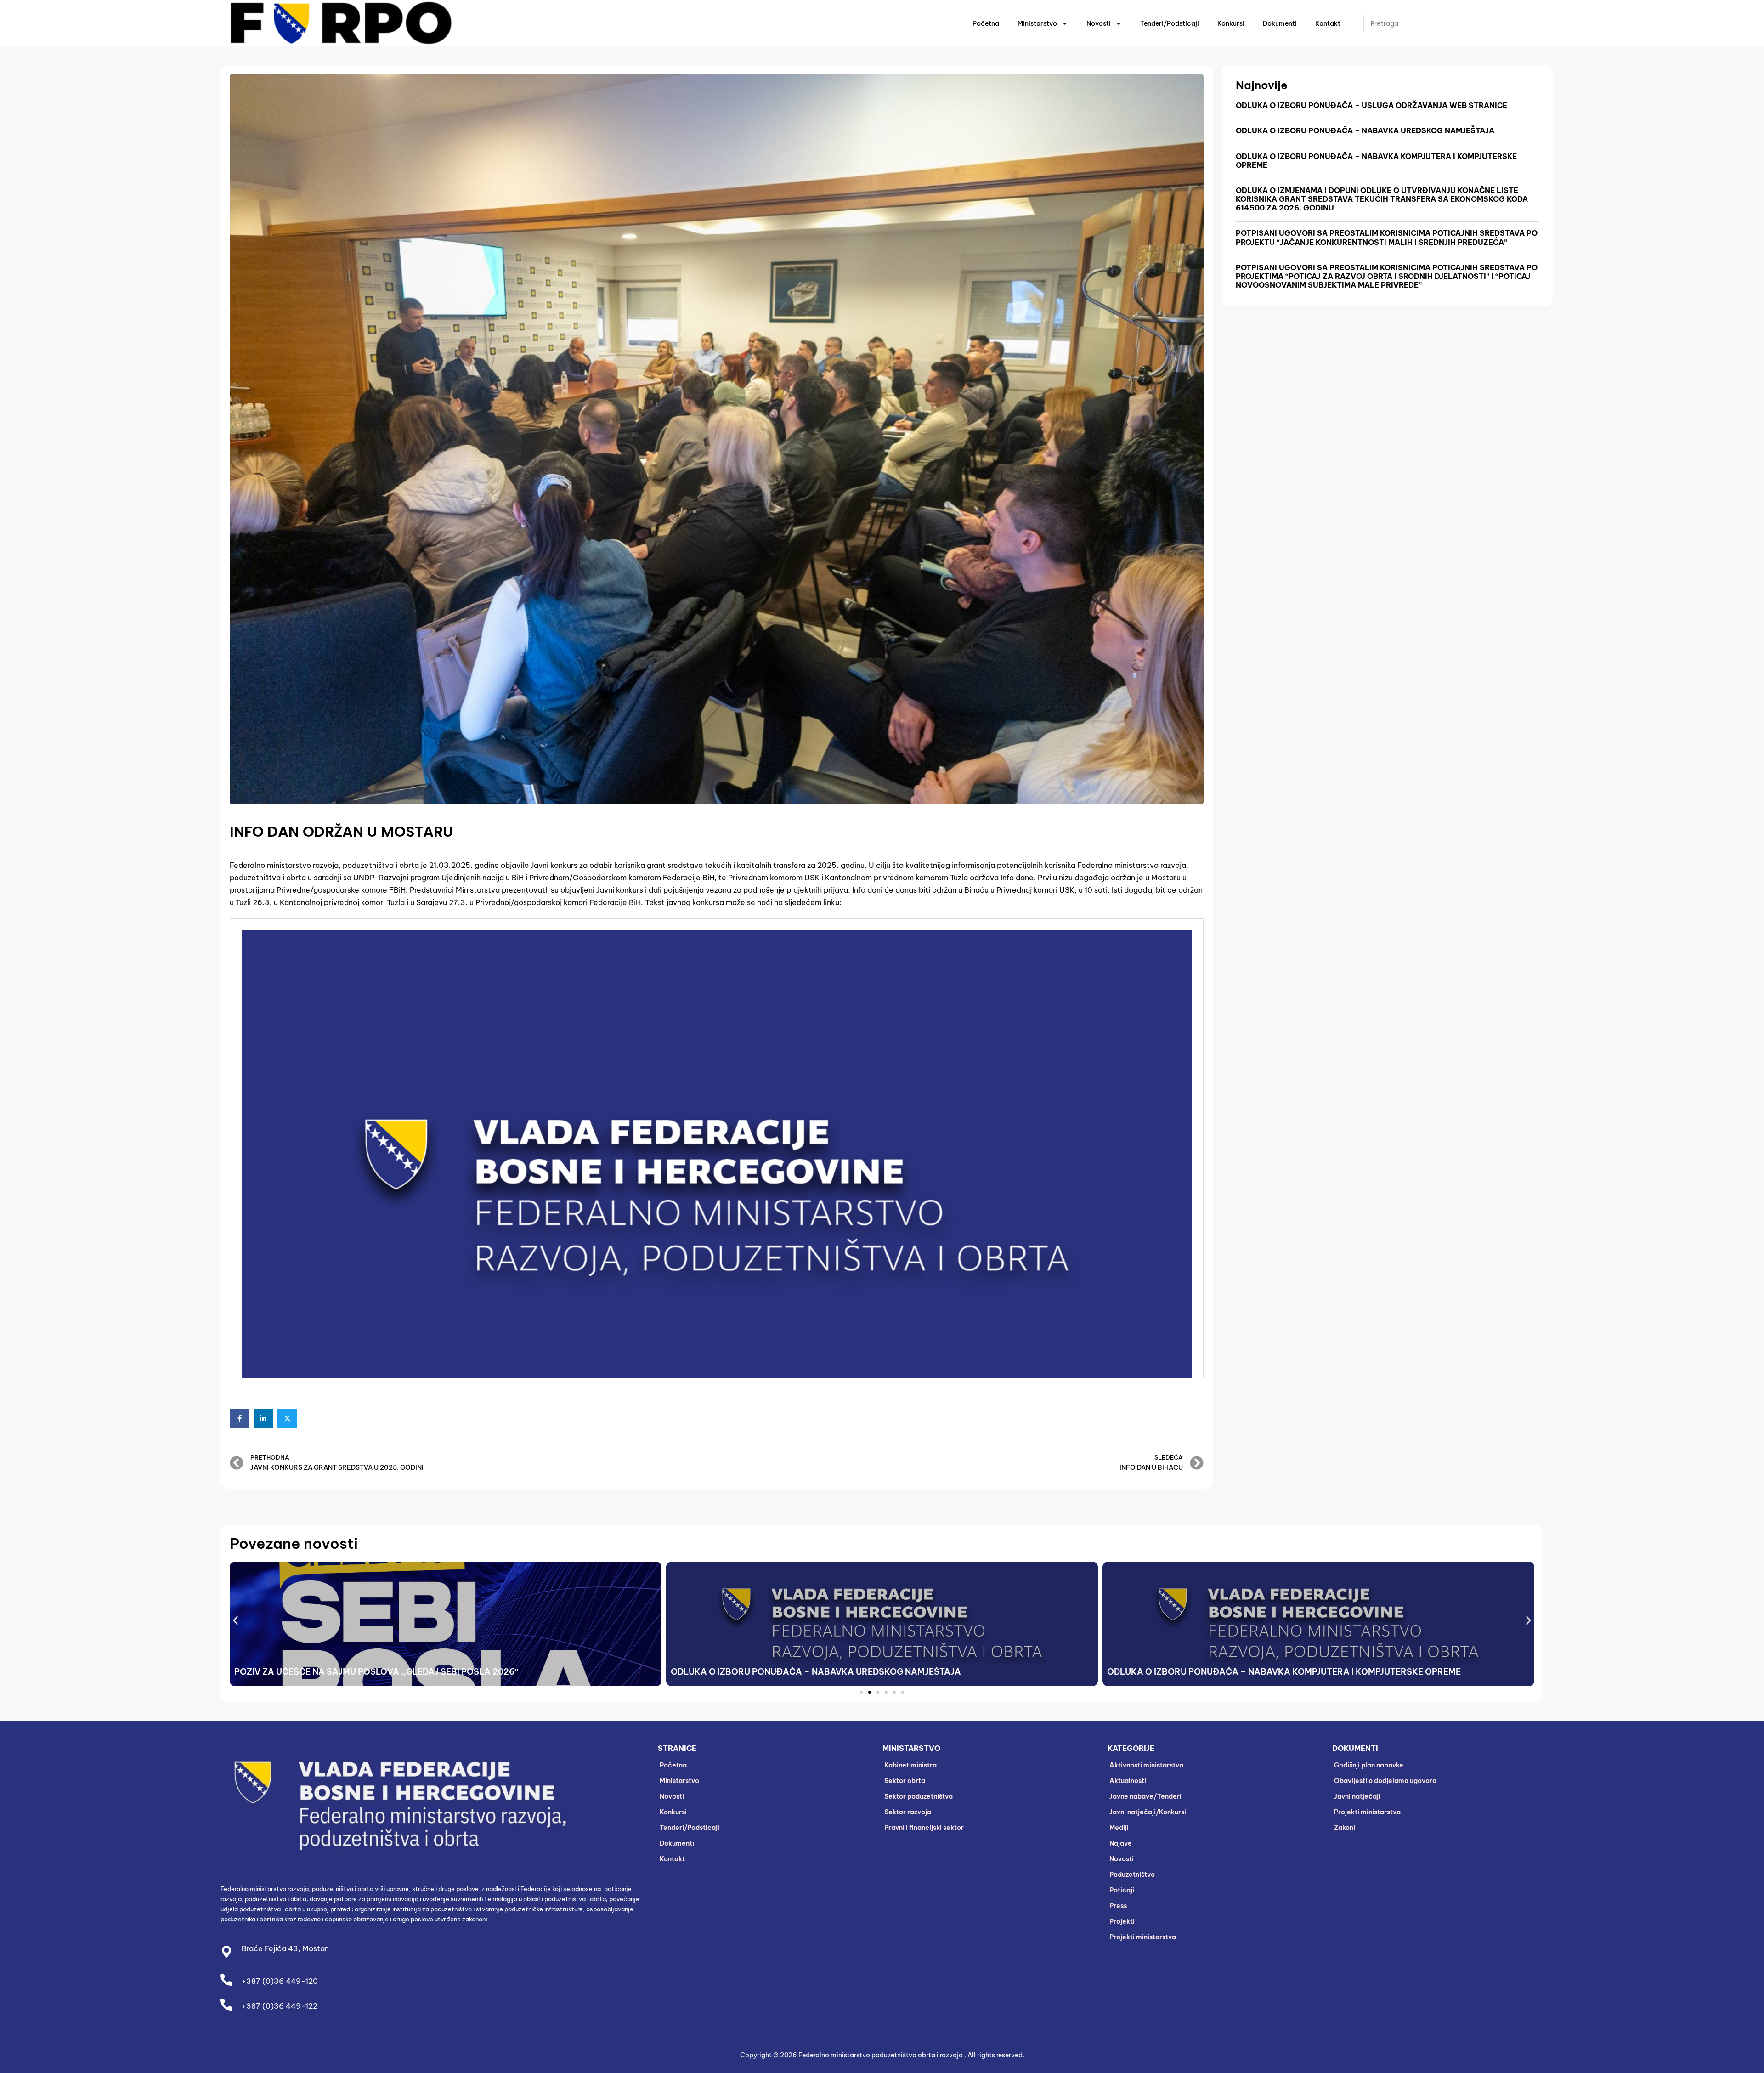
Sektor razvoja (908, 1812)
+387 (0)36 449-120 (280, 1981)
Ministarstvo (1037, 23)
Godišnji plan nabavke (1369, 1765)
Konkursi (1231, 23)
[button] (235, 1621)
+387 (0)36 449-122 (280, 2006)
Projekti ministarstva (1143, 1937)
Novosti (1099, 23)
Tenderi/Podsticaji (1170, 23)
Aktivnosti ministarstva (1146, 1765)
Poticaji (1122, 1890)
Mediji (1119, 1828)
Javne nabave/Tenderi (1145, 1796)
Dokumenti (1280, 23)
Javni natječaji (1357, 1796)
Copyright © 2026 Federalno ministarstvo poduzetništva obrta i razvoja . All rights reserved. (882, 2055)
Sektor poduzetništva (919, 1796)
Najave (1121, 1843)
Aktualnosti (1128, 1781)
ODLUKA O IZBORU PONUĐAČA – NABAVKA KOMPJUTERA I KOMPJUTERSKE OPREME (1376, 161)
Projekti (1122, 1921)
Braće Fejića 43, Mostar (285, 1948)
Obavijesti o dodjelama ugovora (1385, 1781)
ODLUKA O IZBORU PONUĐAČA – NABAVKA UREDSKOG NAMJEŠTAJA (1365, 130)
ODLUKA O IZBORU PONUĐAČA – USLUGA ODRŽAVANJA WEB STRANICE (1371, 105)
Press (1118, 1906)
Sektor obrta (905, 1781)
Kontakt (1328, 23)
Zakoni (1345, 1828)
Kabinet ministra (910, 1765)
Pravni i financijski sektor (924, 1828)
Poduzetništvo (1132, 1875)
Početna (986, 23)
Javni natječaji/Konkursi (1148, 1812)
